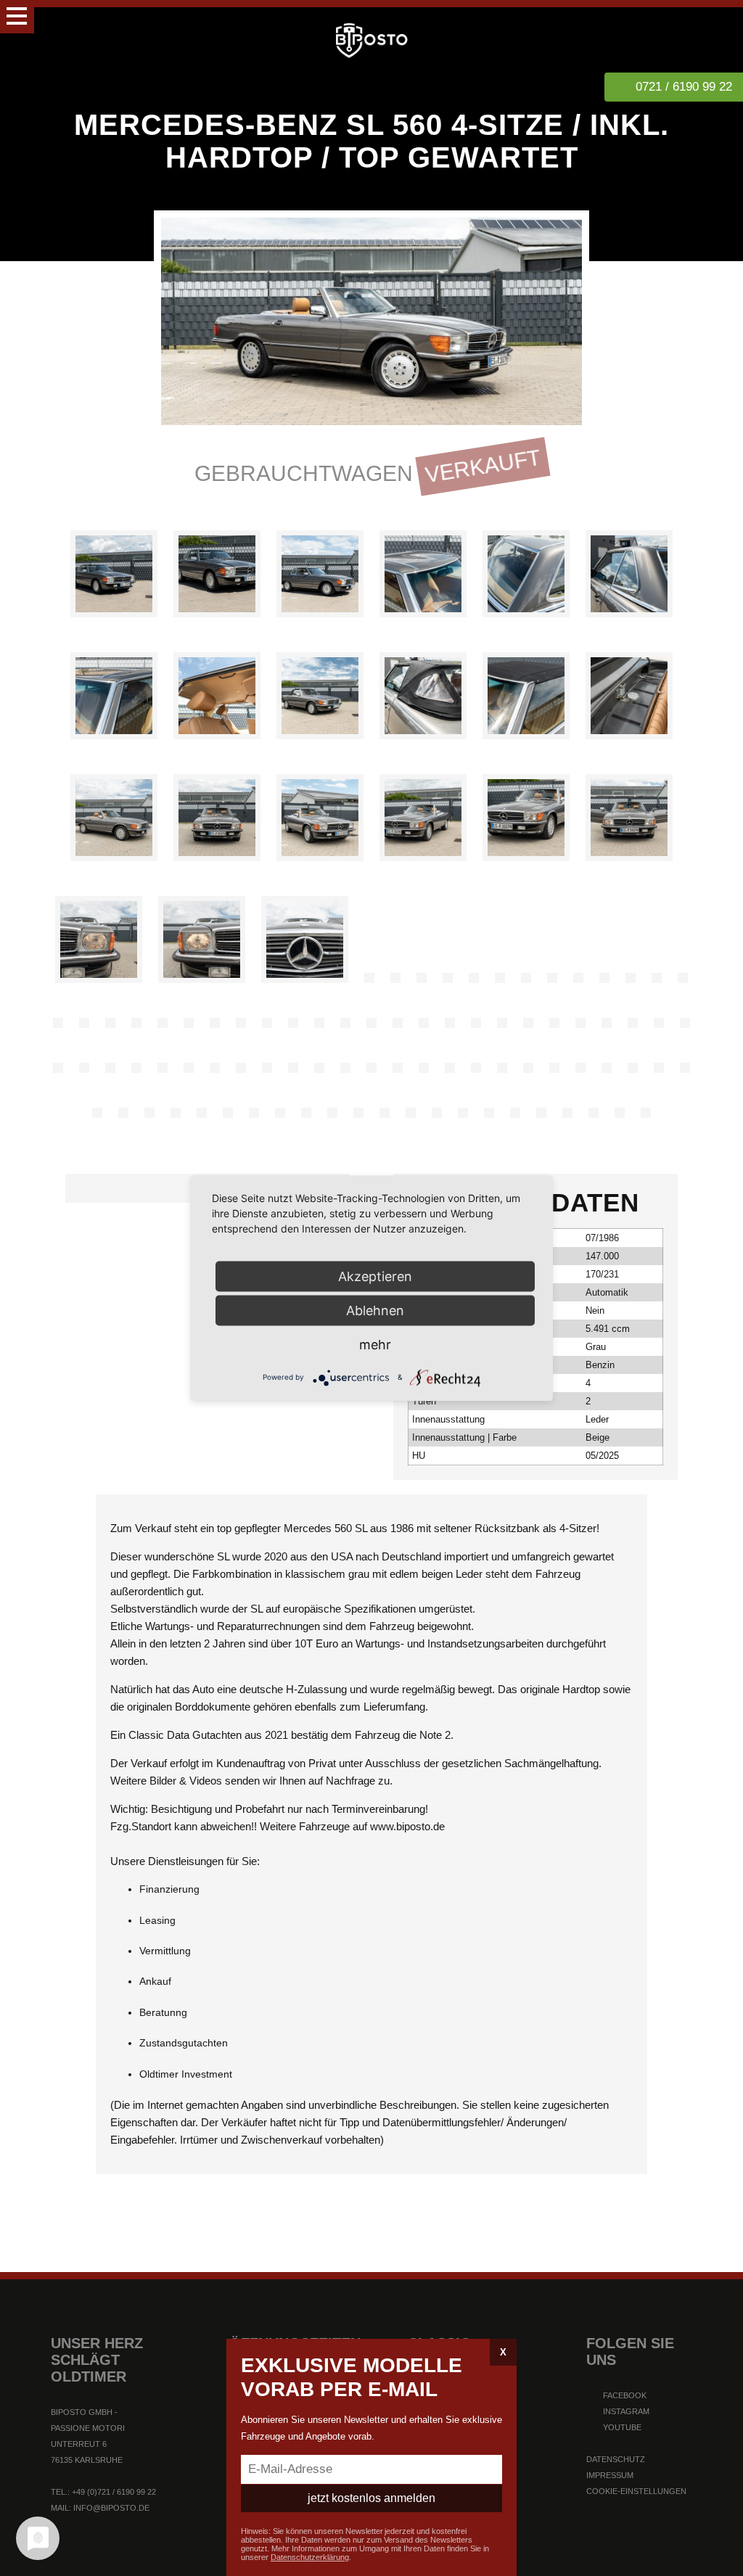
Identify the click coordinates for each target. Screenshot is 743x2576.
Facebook (624, 2395)
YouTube (621, 2427)
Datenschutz (616, 2459)
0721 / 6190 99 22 (684, 87)
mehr (375, 1344)
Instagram (625, 2411)
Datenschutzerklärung (310, 2557)
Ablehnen (375, 1310)
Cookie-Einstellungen (636, 2491)
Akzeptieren (375, 1276)
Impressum (610, 2475)
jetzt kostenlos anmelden (371, 2498)
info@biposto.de (111, 2508)
